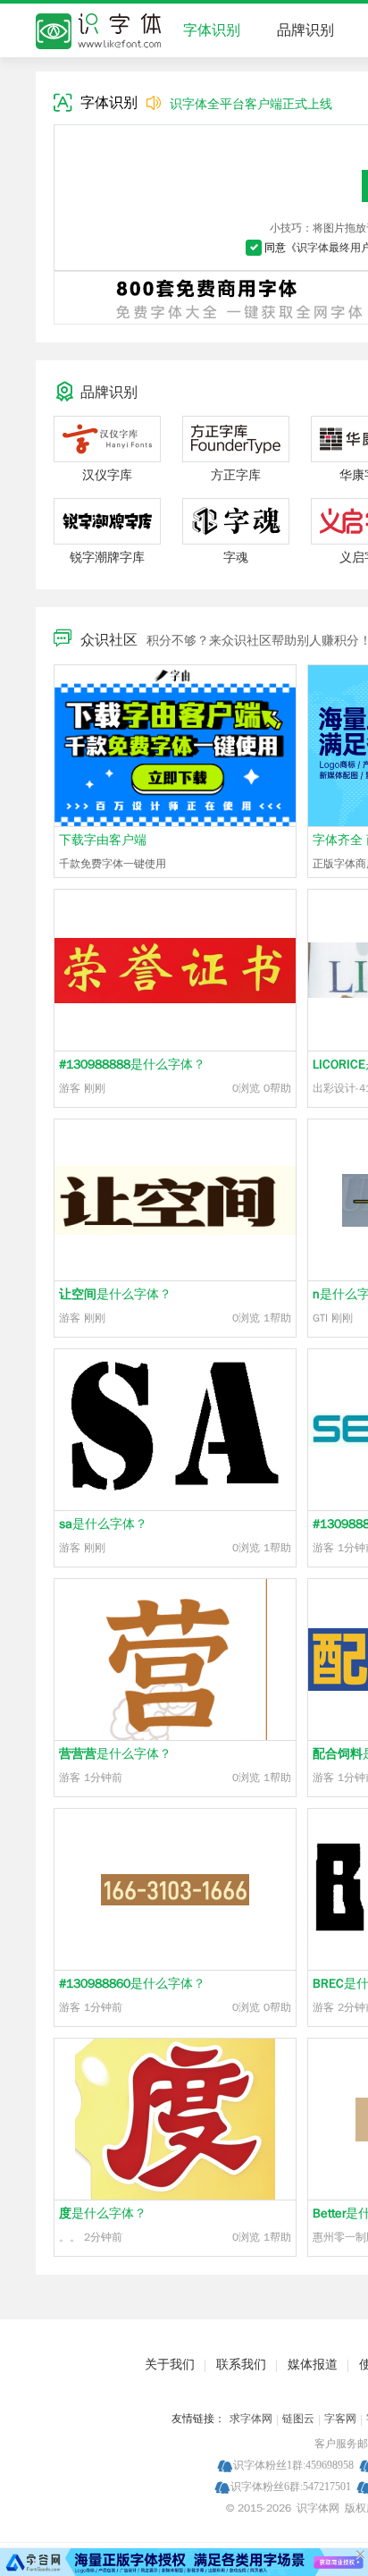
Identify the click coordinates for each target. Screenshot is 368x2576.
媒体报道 (313, 2365)
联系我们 (241, 2365)
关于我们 (170, 2365)
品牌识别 (305, 30)
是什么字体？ (132, 1064)
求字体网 (251, 2419)
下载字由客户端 (103, 840)
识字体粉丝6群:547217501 (291, 2486)
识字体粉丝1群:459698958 (293, 2465)
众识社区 (109, 640)
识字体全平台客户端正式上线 (251, 104)
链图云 (298, 2419)
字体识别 (212, 30)
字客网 (340, 2419)
